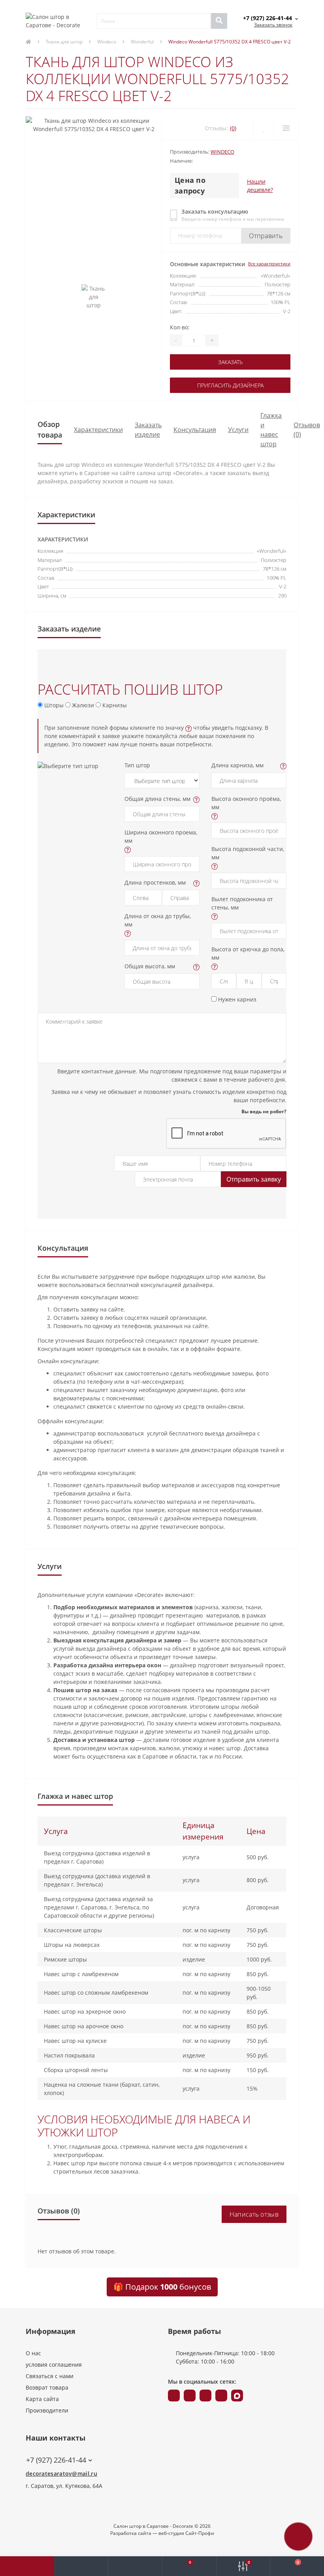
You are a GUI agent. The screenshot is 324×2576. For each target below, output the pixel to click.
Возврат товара (47, 2387)
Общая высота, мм (150, 966)
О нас (33, 2353)
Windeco (107, 42)
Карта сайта (42, 2399)
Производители (47, 2410)
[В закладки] (263, 128)
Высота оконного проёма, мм (246, 803)
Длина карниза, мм (237, 765)
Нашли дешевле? (260, 186)
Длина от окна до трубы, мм (158, 920)
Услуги (238, 430)
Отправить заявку (254, 1179)
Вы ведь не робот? (264, 1111)
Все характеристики (269, 264)
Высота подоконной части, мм (248, 853)
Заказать (230, 362)
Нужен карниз (236, 999)
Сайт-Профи (200, 2533)
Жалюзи (82, 705)
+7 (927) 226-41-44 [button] (56, 2460)
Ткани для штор (64, 42)
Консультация (195, 430)
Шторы (53, 705)
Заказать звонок (273, 25)
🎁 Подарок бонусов (162, 2287)
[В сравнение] (286, 128)
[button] (135, 2566)
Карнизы (114, 705)
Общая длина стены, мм (157, 799)
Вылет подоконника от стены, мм (242, 903)
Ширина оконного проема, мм (161, 836)
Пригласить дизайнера (230, 385)
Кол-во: (180, 327)
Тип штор (137, 765)
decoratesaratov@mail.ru (61, 2474)
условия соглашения (54, 2365)
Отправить (266, 236)
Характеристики (98, 430)
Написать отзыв (254, 2214)
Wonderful (142, 42)
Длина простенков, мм (155, 882)
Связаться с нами (50, 2376)
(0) (233, 128)
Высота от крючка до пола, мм (248, 953)
